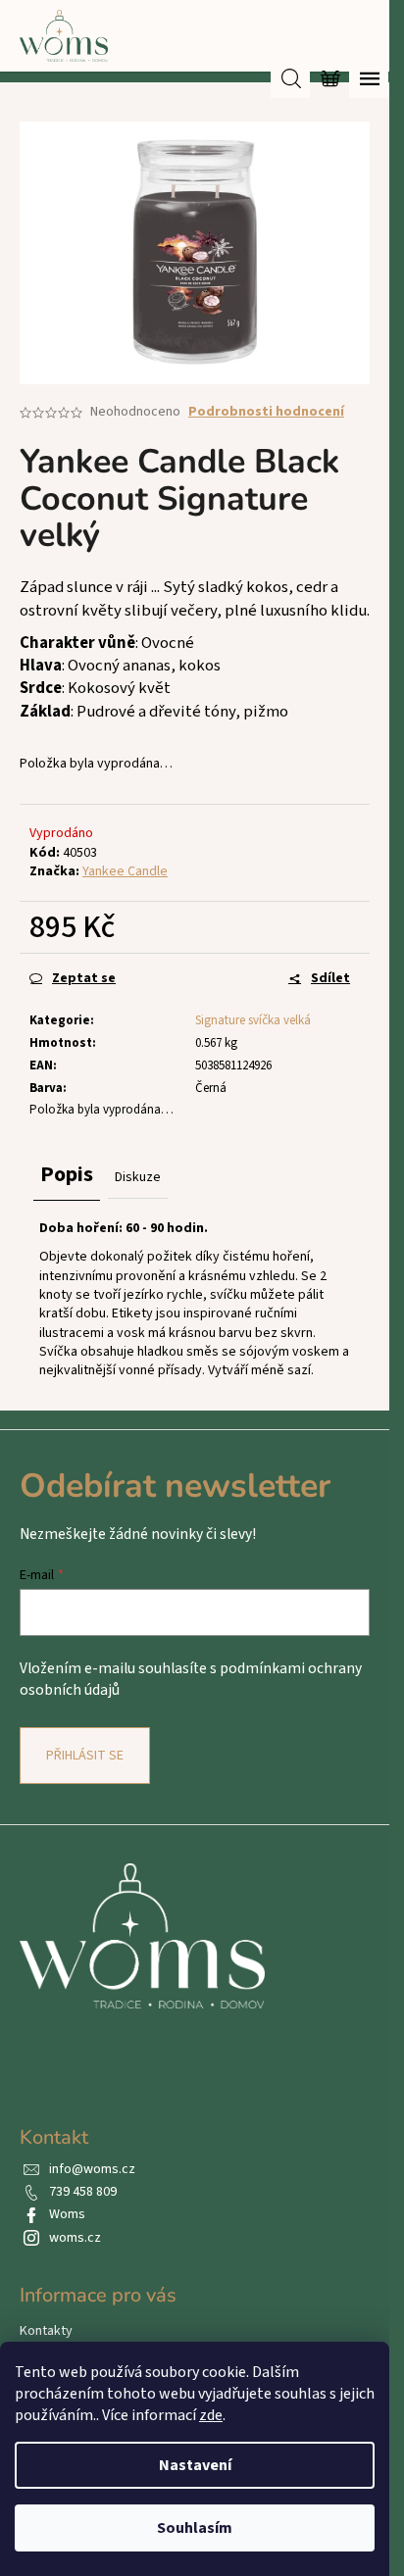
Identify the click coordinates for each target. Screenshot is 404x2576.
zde (211, 2415)
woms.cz (75, 2238)
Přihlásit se (85, 1756)
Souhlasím (195, 2528)
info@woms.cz (92, 2169)
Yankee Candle (125, 871)
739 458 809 (83, 2192)
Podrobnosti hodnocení (266, 412)
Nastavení (195, 2465)
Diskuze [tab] (138, 1177)
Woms (67, 2214)
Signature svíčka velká (253, 1020)
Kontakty (46, 2331)
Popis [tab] (67, 1174)
